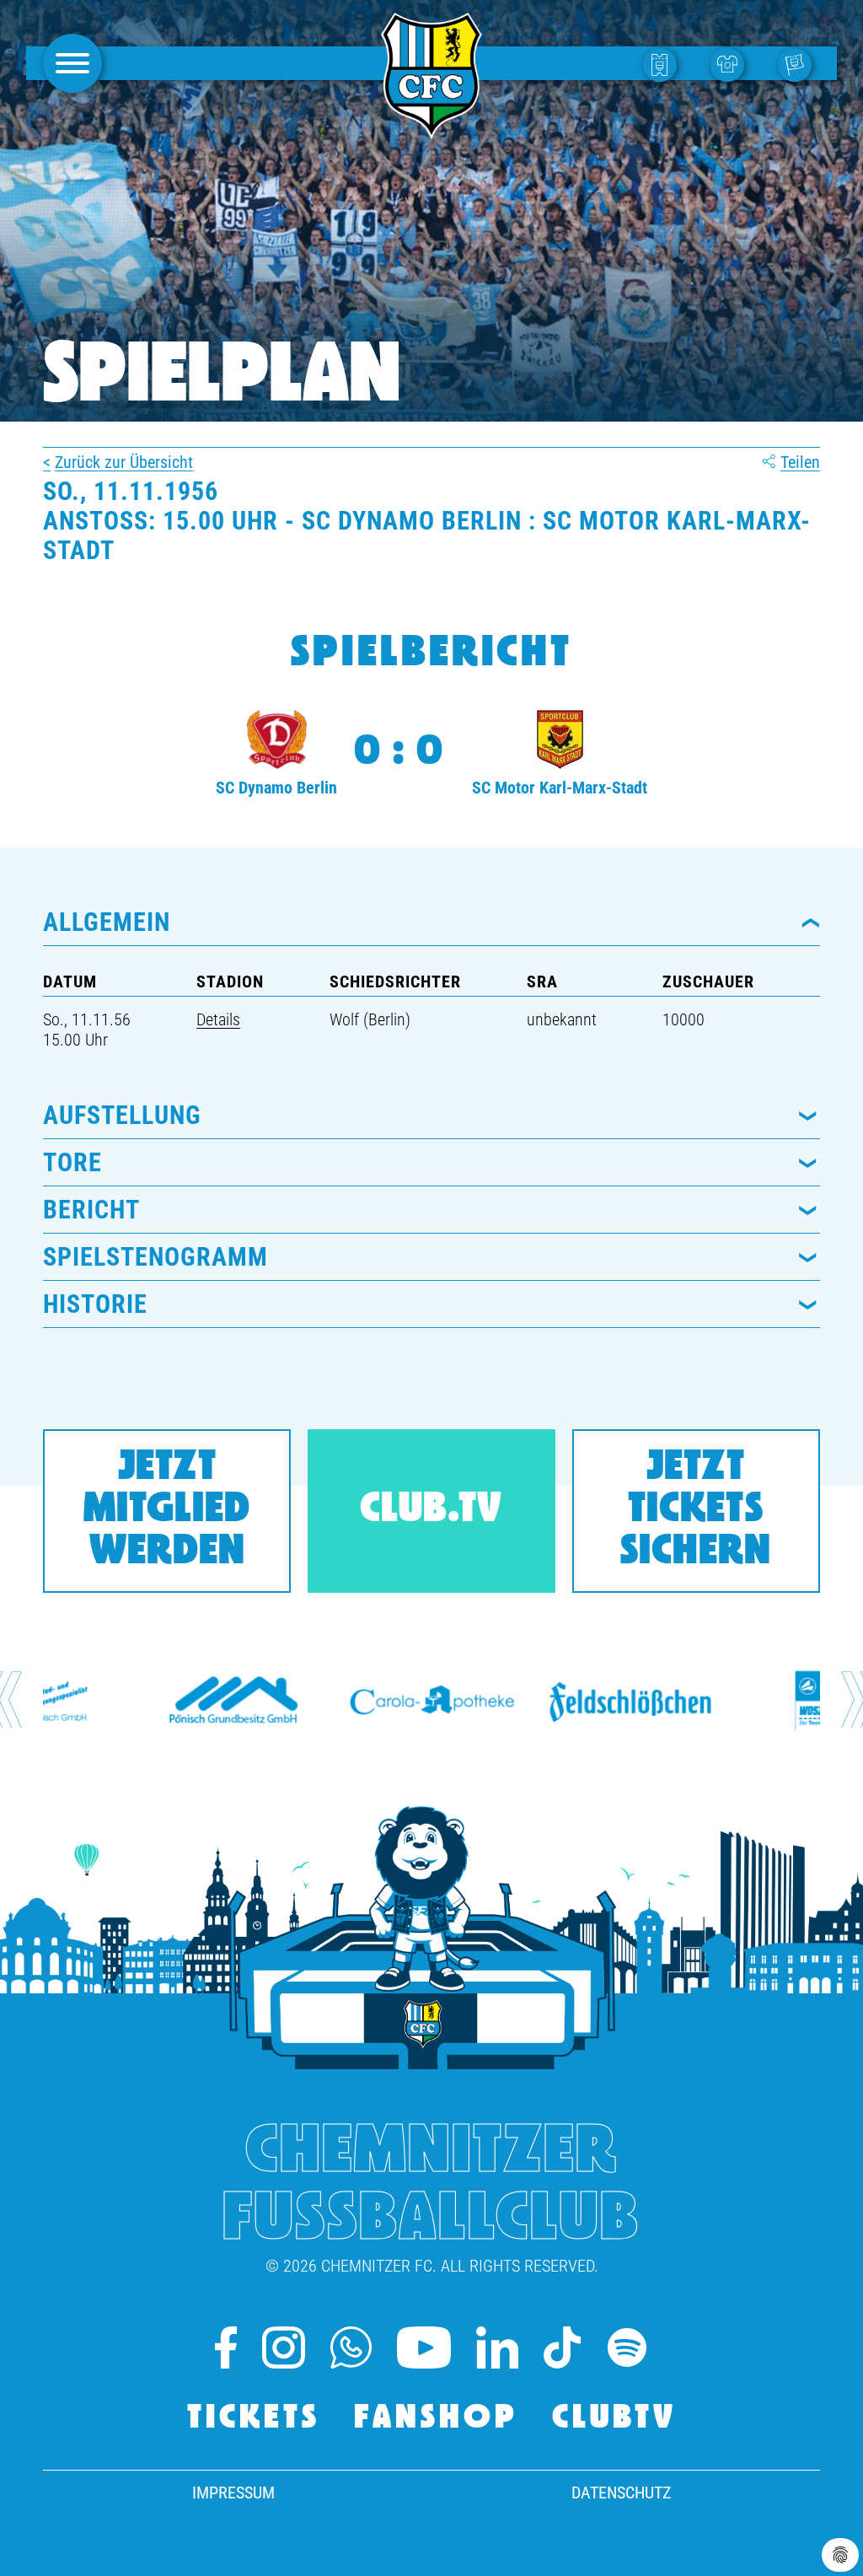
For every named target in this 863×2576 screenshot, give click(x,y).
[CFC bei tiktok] (562, 2347)
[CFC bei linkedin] (497, 2347)
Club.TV (431, 1511)
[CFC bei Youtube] (424, 2347)
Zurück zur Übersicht (124, 462)
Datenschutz (621, 2493)
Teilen (800, 462)
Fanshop (436, 2419)
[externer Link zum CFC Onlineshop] (732, 64)
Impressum (233, 2493)
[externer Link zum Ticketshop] (664, 64)
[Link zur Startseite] (431, 130)
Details (218, 1019)
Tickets (254, 2419)
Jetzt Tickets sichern (696, 1511)
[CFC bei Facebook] (226, 2347)
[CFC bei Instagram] (283, 2347)
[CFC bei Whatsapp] (351, 2347)
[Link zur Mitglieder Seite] (799, 64)
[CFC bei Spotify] (627, 2347)
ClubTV (614, 2419)
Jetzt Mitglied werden (167, 1511)
